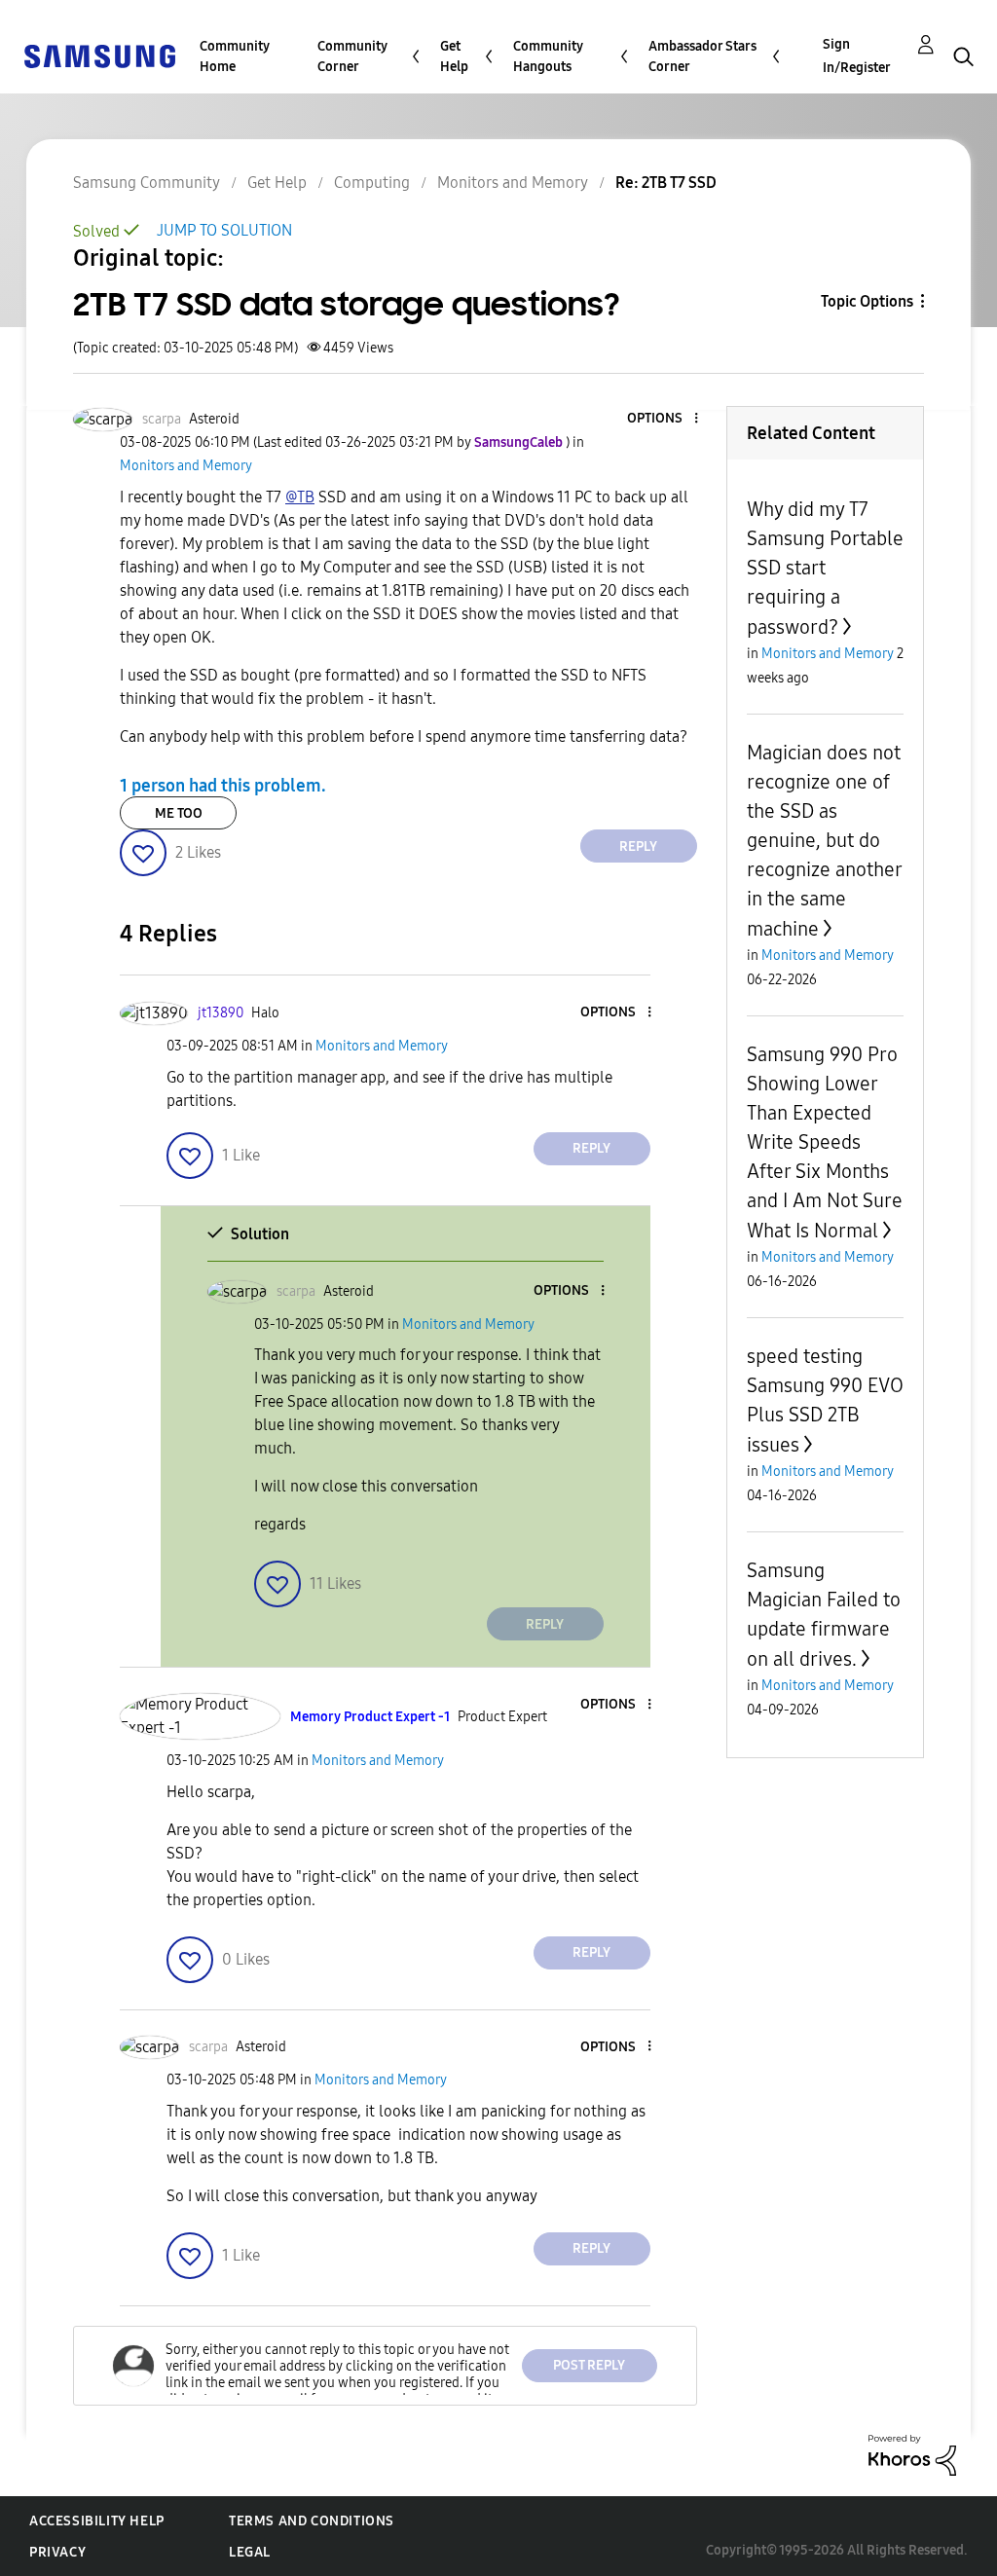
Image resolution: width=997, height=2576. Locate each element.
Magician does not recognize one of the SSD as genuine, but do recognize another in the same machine (824, 841)
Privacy (57, 2552)
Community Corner (352, 56)
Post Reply (589, 2365)
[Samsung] (99, 55)
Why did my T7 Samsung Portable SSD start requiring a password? (825, 568)
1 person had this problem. (223, 785)
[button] (663, 419)
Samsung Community (147, 183)
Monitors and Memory (513, 183)
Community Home (235, 56)
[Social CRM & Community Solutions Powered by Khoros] (912, 2454)
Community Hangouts (548, 56)
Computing (372, 183)
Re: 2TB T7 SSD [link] (666, 183)
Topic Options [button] (867, 301)
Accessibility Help (97, 2521)
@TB (300, 497)
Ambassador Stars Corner (702, 56)
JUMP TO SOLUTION (224, 230)
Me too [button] (179, 813)
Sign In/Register (857, 56)
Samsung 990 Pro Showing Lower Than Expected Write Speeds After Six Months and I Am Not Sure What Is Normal (825, 1142)
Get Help (454, 56)
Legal (250, 2552)
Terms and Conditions (312, 2521)
